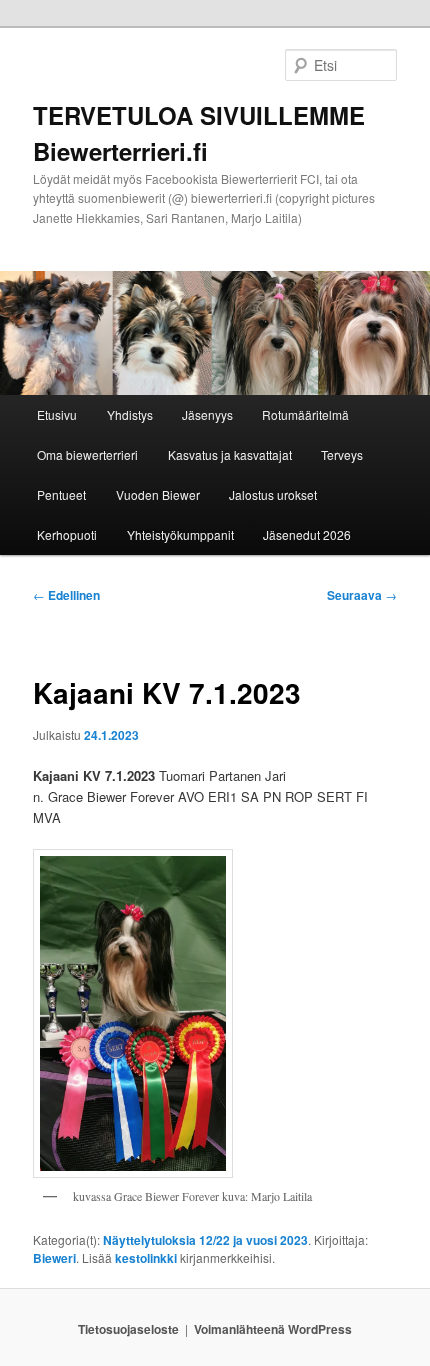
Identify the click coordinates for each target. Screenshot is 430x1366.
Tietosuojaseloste (128, 1329)
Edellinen (66, 595)
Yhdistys (130, 414)
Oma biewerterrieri (87, 454)
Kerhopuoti (67, 534)
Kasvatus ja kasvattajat (230, 454)
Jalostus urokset (273, 494)
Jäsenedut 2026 (307, 534)
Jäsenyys (207, 414)
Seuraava (362, 595)
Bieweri (54, 1258)
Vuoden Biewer (158, 494)
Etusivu (57, 414)
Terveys (342, 454)
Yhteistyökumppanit (180, 534)
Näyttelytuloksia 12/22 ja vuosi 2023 (205, 1240)
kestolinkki (146, 1258)
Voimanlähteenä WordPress (273, 1329)
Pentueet (61, 494)
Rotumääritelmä (305, 414)
